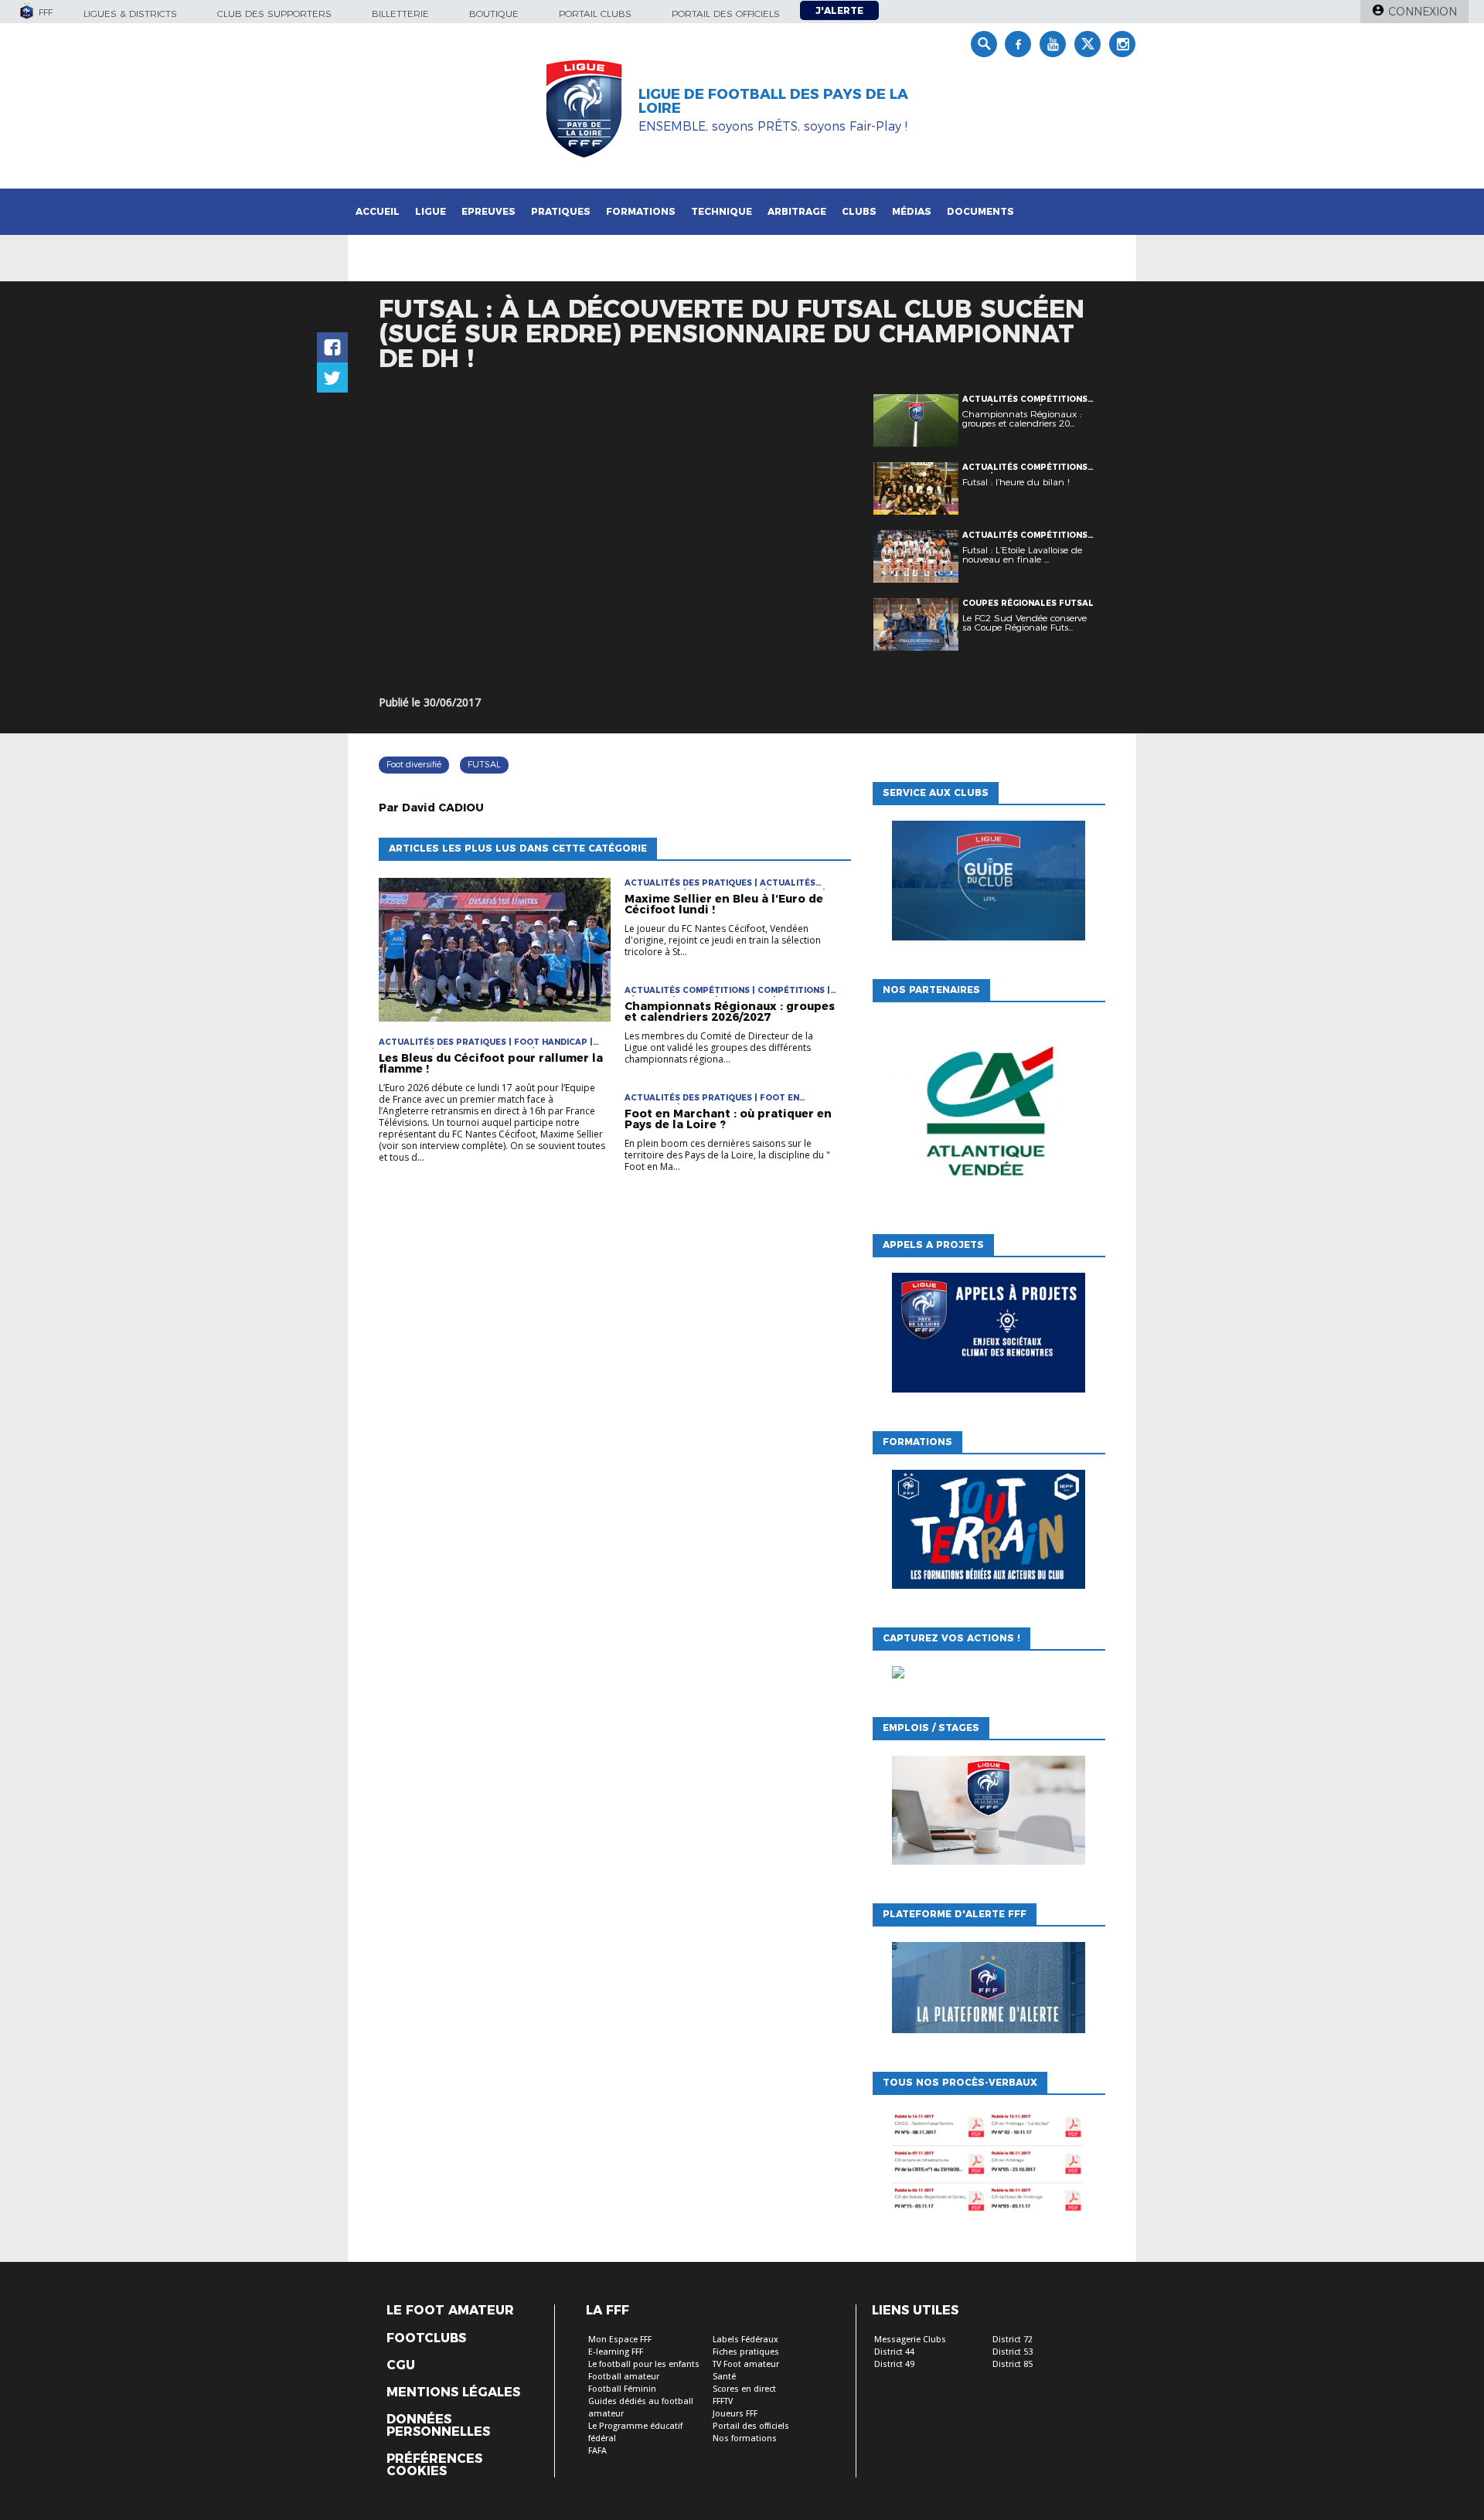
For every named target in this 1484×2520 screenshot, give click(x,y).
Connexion (1423, 12)
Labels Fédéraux (745, 2340)
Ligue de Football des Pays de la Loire (773, 101)
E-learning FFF (616, 2352)
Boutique (494, 14)
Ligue (431, 211)
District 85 (1013, 2364)
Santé (724, 2377)
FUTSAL (484, 764)
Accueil (378, 211)
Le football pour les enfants (644, 2364)
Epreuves (488, 211)
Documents (980, 211)
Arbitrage (797, 211)
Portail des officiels (726, 14)
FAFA (597, 2451)
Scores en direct (744, 2389)
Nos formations (745, 2438)
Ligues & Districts (130, 14)
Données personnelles (438, 2426)
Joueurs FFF (735, 2414)
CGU (401, 2365)
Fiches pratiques (746, 2352)
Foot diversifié (414, 764)
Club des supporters (274, 14)
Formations (641, 211)
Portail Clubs (595, 14)
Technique (722, 211)
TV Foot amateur (746, 2364)
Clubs (859, 211)
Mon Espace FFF (620, 2340)
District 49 (894, 2364)
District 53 (1013, 2352)
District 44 (894, 2352)
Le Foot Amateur (450, 2311)
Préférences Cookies (434, 2465)
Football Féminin (622, 2389)
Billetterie (400, 14)
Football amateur (624, 2377)
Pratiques (561, 211)
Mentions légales (453, 2392)
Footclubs (426, 2338)
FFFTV (723, 2401)
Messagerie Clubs (910, 2340)
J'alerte (839, 10)
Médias (912, 211)
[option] (989, 1114)
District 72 (1013, 2340)
